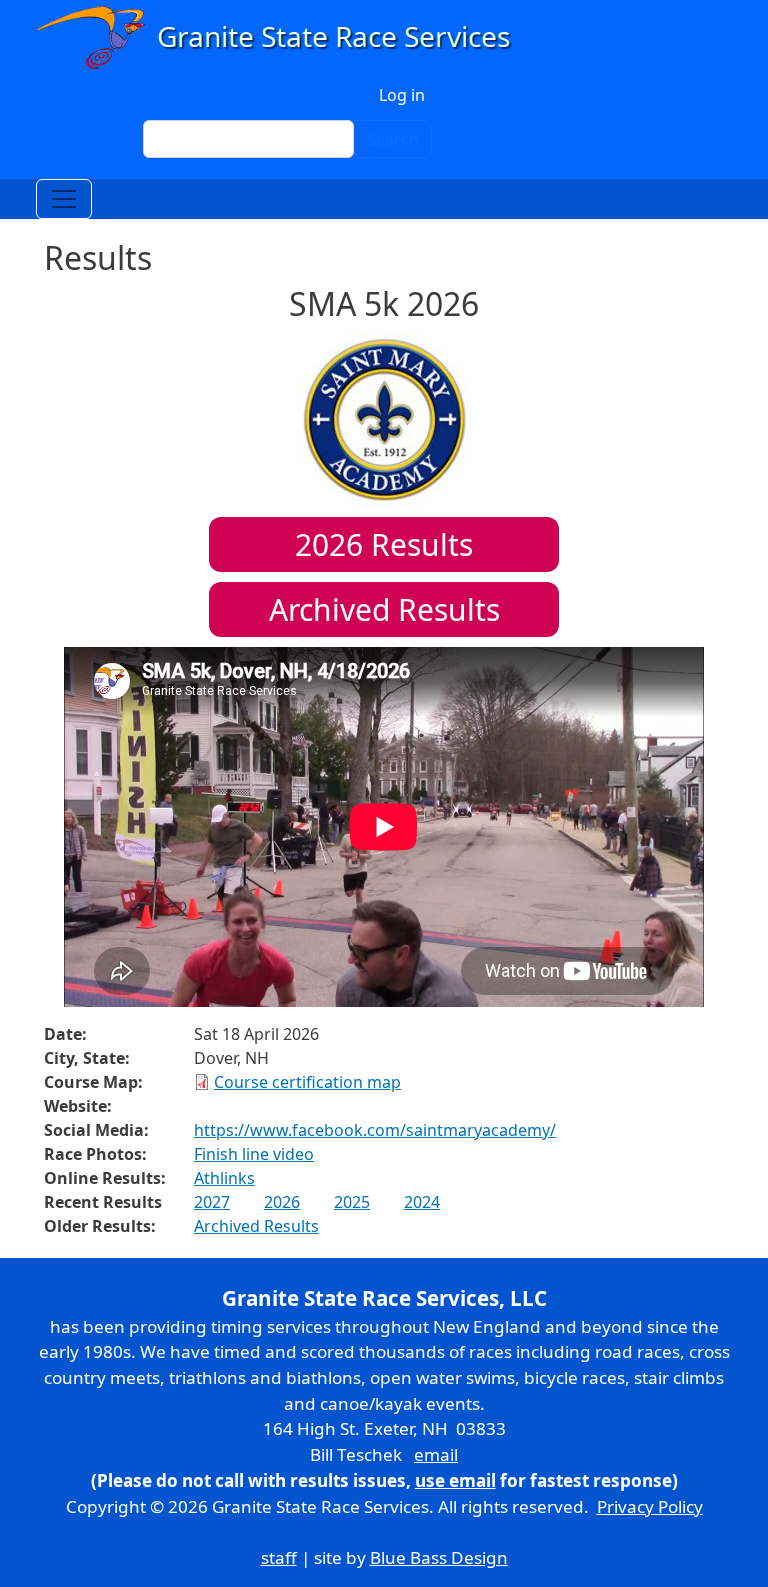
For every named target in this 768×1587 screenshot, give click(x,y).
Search (393, 139)
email (436, 1454)
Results (384, 544)
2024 (422, 1202)
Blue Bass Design (439, 1557)
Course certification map (307, 1082)
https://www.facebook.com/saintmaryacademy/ (375, 1130)
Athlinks (224, 1178)
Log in (402, 95)
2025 (352, 1202)
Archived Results (384, 609)
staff (279, 1557)
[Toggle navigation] (64, 199)
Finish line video (254, 1154)
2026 (282, 1202)
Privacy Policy (650, 1506)
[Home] (282, 37)
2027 (212, 1202)
